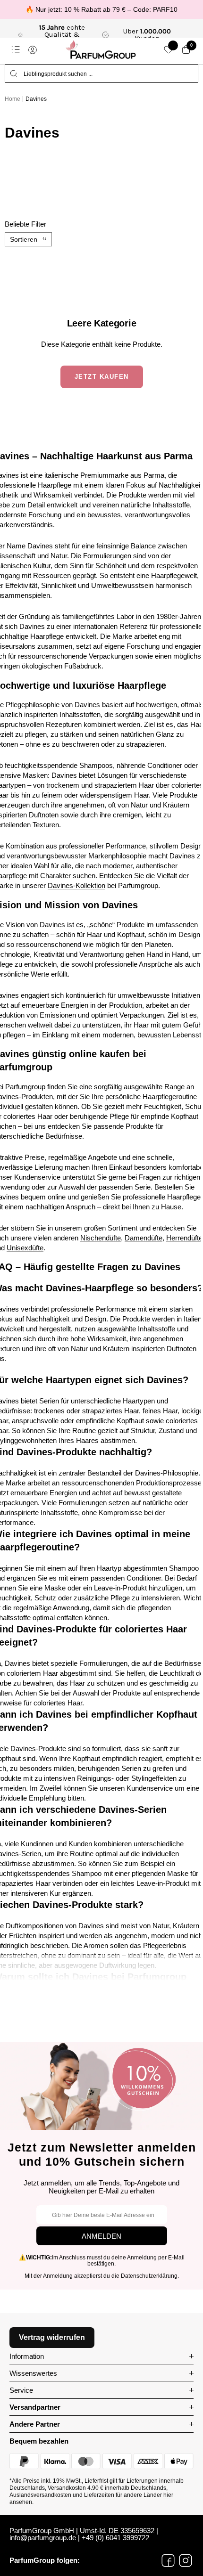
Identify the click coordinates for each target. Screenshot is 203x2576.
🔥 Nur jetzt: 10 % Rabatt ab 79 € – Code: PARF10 (101, 9)
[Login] (33, 50)
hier (168, 2495)
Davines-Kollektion (76, 885)
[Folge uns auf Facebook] (168, 2560)
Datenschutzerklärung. (150, 2276)
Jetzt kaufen (102, 377)
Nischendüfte (101, 1238)
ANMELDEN (101, 2236)
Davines (36, 99)
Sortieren (24, 239)
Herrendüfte (184, 1238)
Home (13, 99)
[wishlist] (169, 50)
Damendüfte (144, 1238)
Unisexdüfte (25, 1248)
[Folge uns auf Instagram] (186, 2560)
